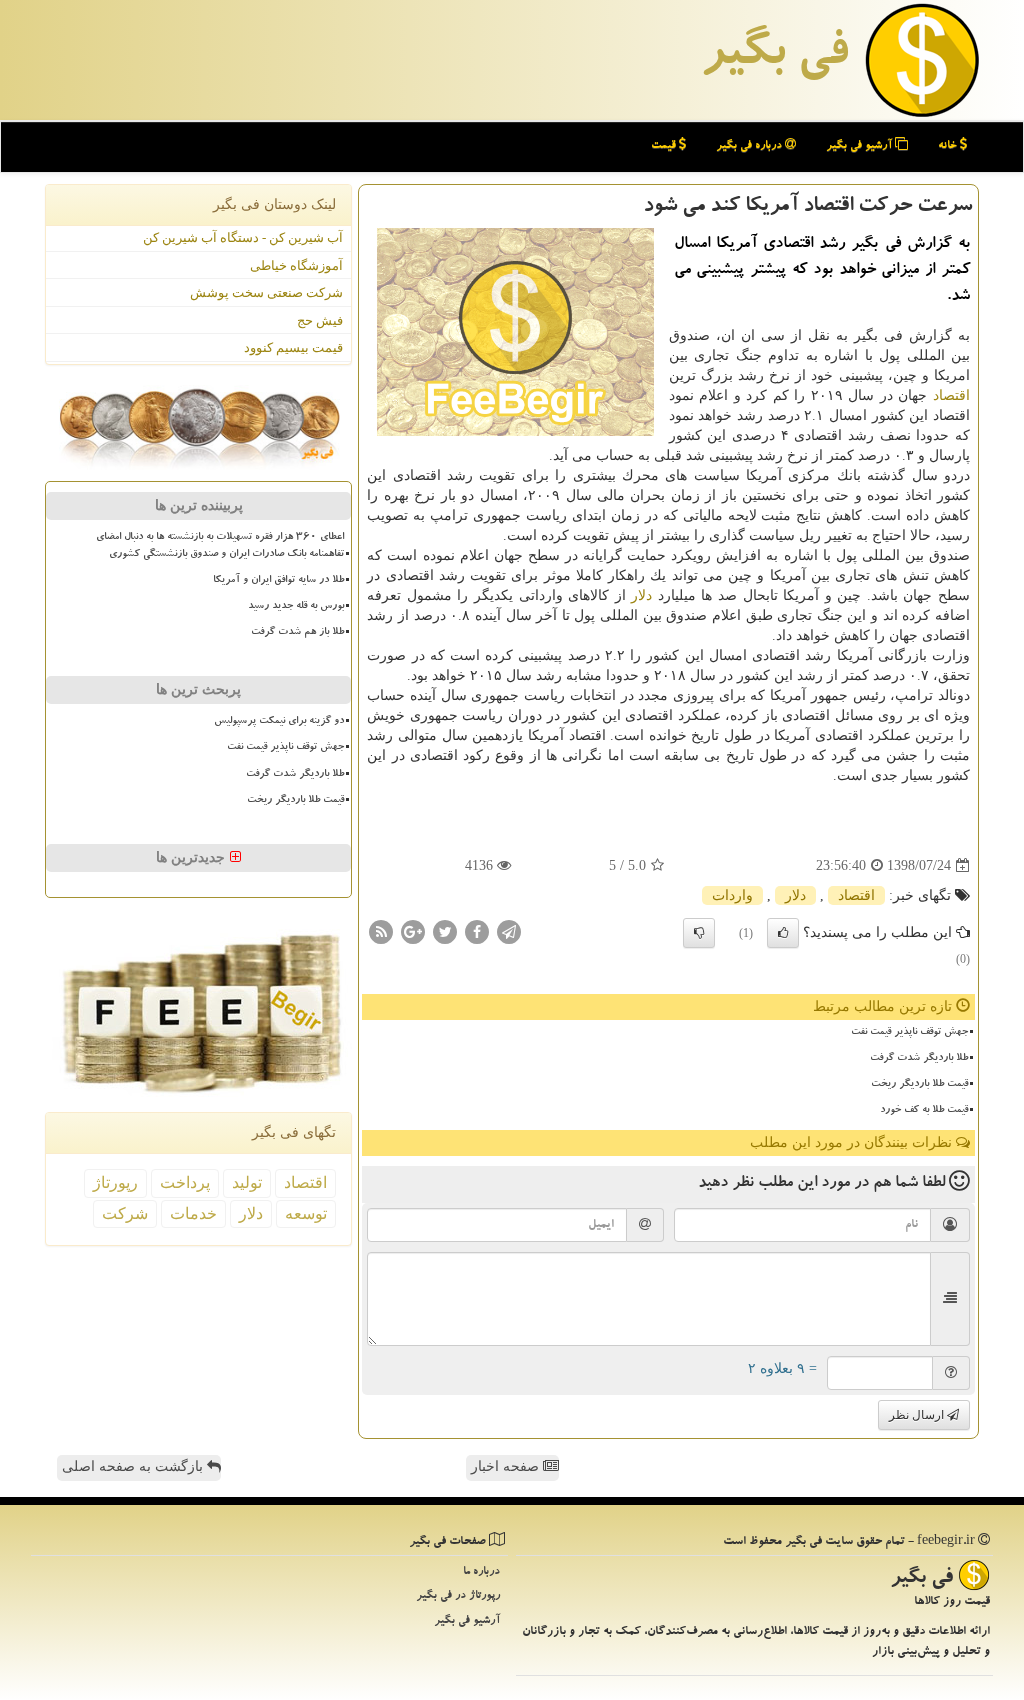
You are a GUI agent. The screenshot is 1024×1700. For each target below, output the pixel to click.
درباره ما (481, 1572)
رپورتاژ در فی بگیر (458, 1596)
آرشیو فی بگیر (860, 146)
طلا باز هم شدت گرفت (297, 633)
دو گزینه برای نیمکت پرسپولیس (279, 722)
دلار (641, 595)
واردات (732, 895)
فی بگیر (774, 57)
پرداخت (185, 1182)
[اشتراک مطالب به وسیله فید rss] (381, 931)
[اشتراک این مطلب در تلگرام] (509, 931)
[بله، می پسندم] (783, 933)
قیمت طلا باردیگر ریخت (919, 1085)
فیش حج (320, 320)
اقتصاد (951, 395)
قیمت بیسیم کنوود (293, 347)
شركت (125, 1213)
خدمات (193, 1213)
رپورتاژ (115, 1182)
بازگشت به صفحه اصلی (134, 1466)
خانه (949, 146)
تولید (247, 1182)
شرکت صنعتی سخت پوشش (266, 292)
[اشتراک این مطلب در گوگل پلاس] (413, 931)
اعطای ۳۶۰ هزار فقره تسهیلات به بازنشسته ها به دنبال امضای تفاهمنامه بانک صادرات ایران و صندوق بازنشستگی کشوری (220, 546)
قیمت (665, 146)
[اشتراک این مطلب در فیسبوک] (477, 931)
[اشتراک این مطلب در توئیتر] (445, 931)
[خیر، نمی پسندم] (699, 933)
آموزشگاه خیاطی (296, 265)
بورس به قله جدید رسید (296, 607)
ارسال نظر (918, 1415)
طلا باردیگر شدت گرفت (919, 1059)
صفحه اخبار (507, 1466)
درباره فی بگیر (750, 146)
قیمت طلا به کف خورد (924, 1111)
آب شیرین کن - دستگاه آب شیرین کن (243, 237)
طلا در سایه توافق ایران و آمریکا (278, 581)
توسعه (306, 1213)
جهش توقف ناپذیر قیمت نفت (909, 1033)
